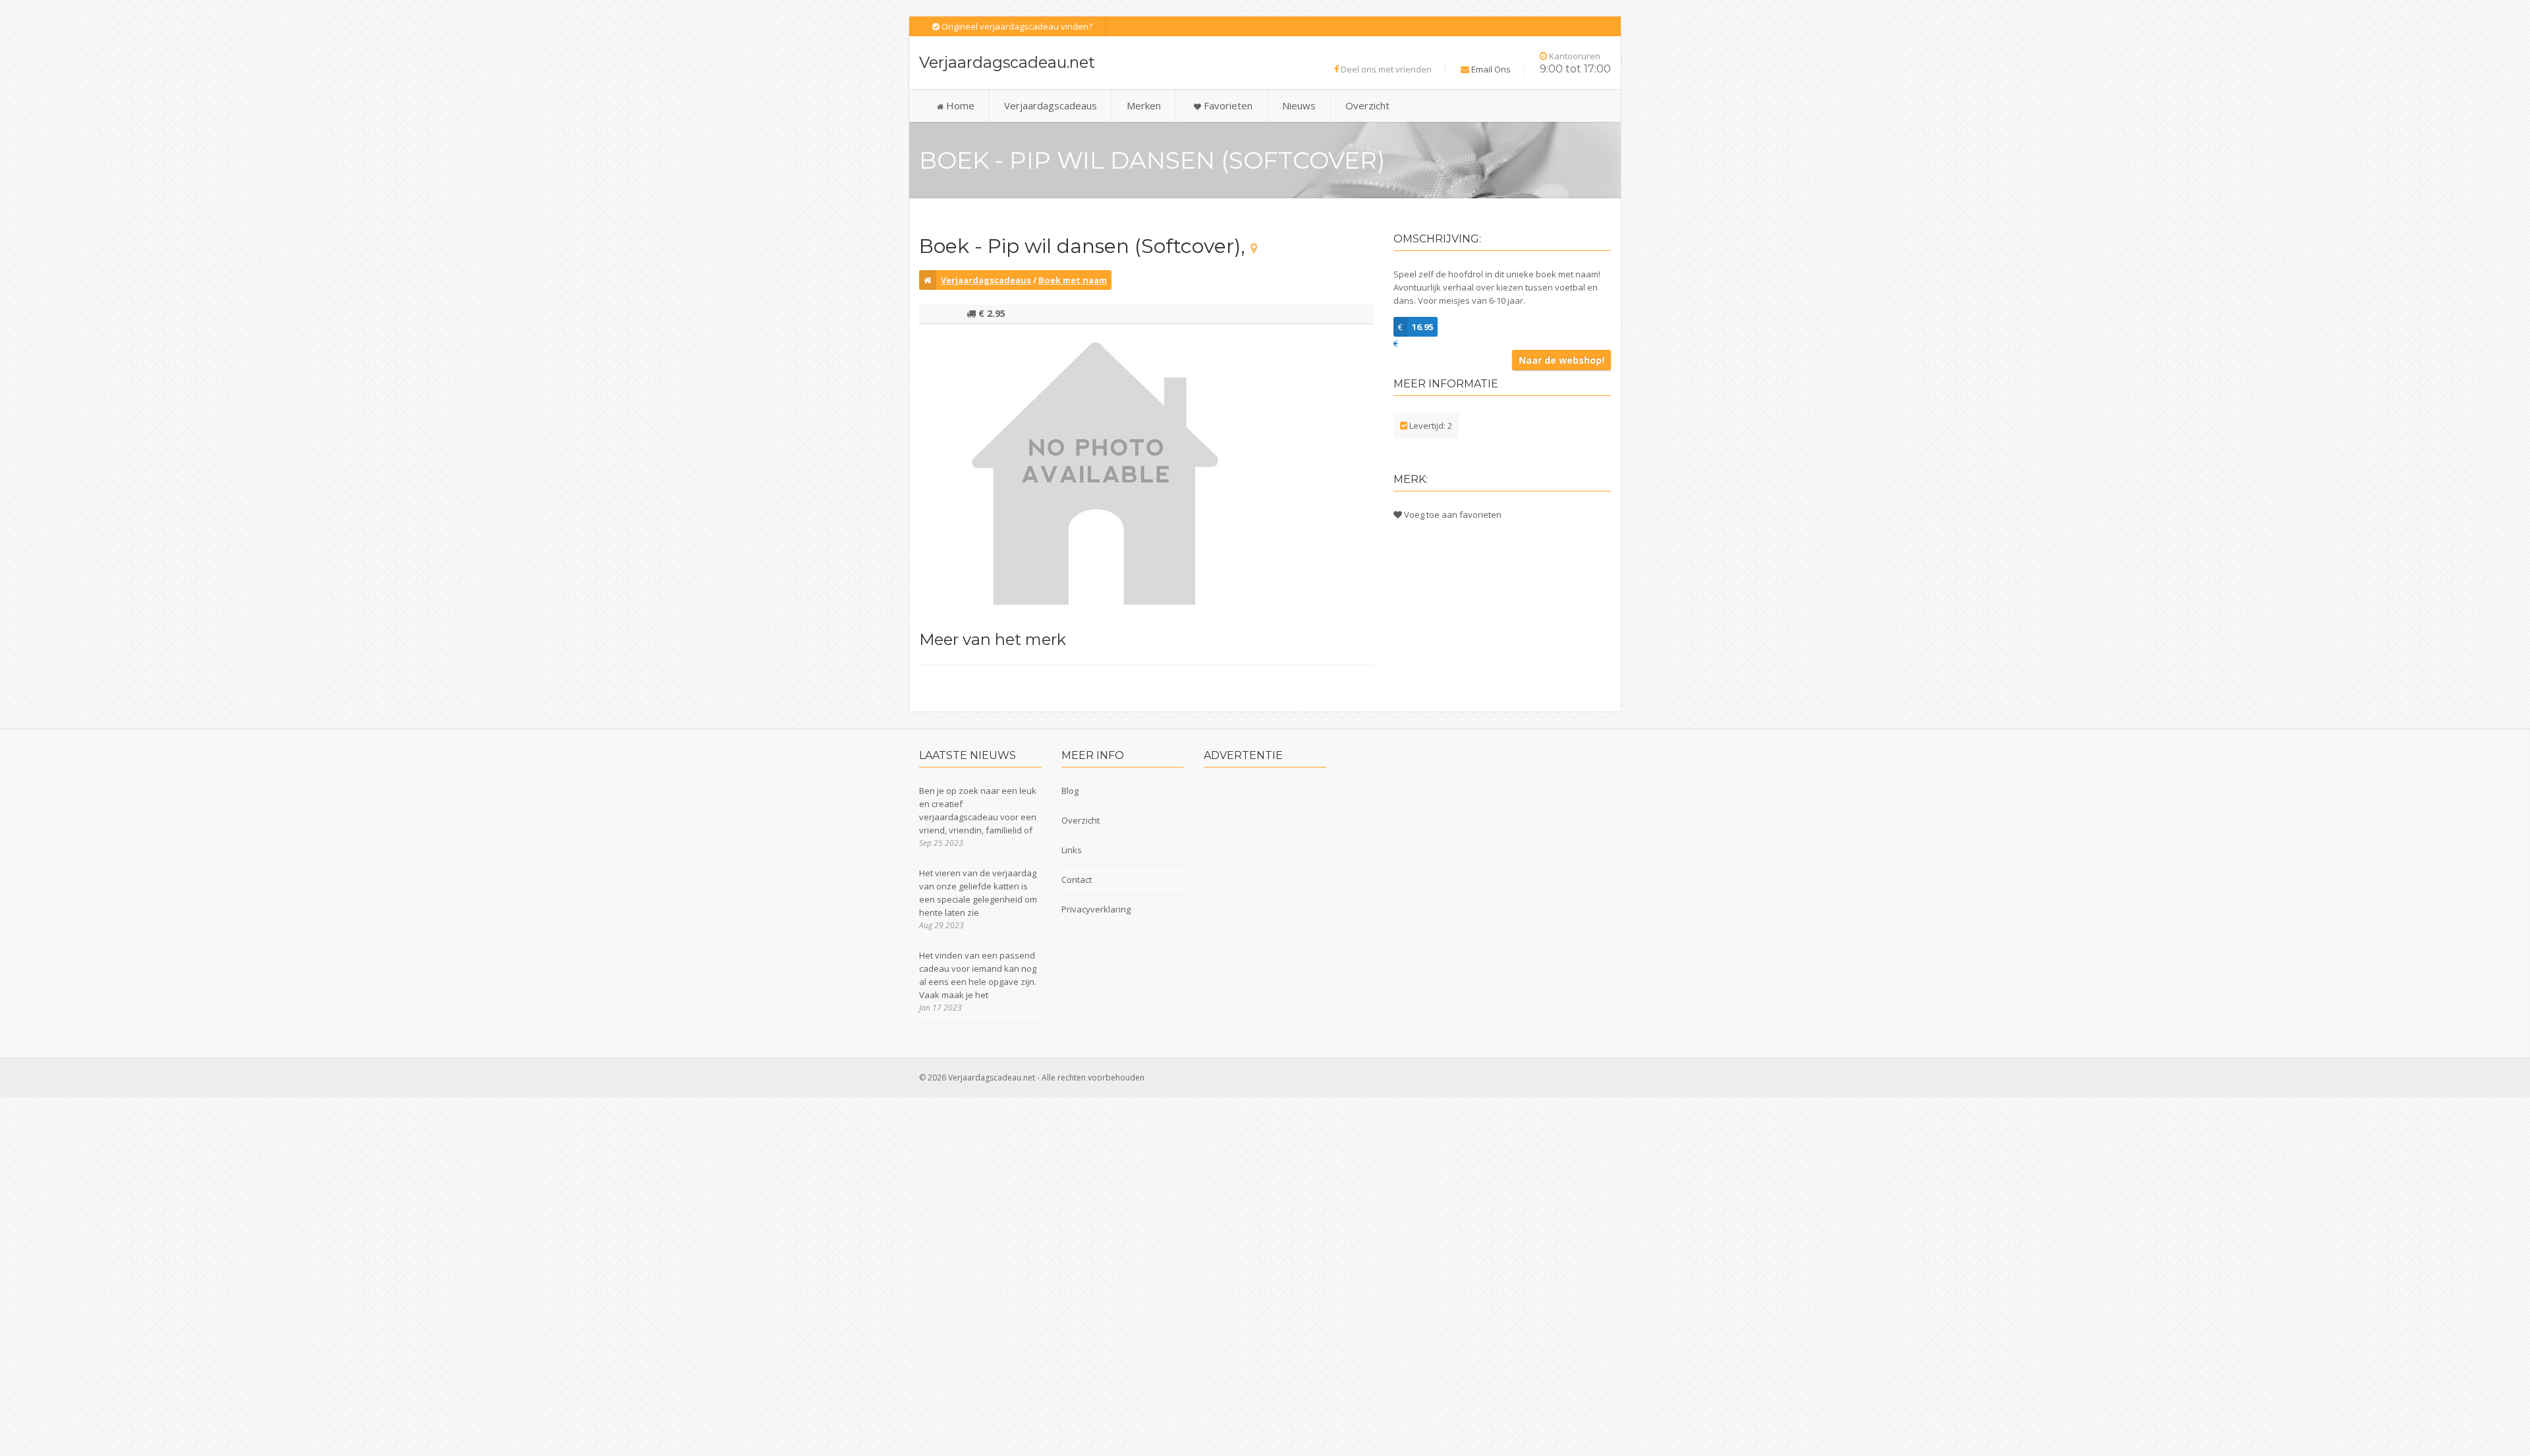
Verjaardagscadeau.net (1007, 62)
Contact (1077, 880)
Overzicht (1367, 105)
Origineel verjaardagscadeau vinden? (1016, 26)
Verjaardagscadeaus (1051, 105)
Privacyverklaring (1096, 909)
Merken (1144, 105)
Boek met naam (1073, 280)
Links (1072, 850)
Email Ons (1491, 69)
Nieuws (1299, 105)
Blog (1070, 791)
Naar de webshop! (1561, 360)
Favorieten (1227, 105)
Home (959, 105)
